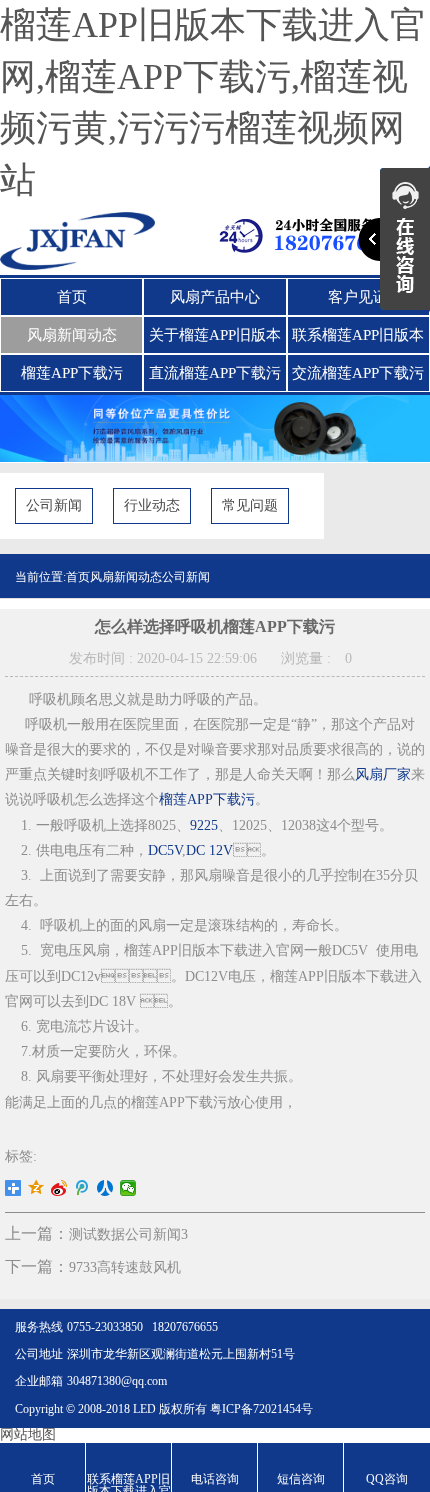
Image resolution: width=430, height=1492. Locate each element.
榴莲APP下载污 (72, 373)
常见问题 (250, 505)
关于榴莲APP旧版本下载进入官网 (215, 340)
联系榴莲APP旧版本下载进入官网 (358, 340)
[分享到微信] (128, 1188)
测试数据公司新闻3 (128, 1234)
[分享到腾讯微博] (82, 1188)
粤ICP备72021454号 (261, 1409)
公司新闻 (54, 505)
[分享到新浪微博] (59, 1188)
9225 (204, 825)
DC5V (165, 850)
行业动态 (152, 505)
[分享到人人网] (105, 1188)
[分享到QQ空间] (36, 1188)
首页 (72, 297)
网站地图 (28, 1434)
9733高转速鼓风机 (125, 1267)
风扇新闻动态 (72, 335)
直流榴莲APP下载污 (215, 373)
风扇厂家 (383, 774)
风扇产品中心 (215, 297)
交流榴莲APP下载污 (358, 373)
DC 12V (209, 850)
